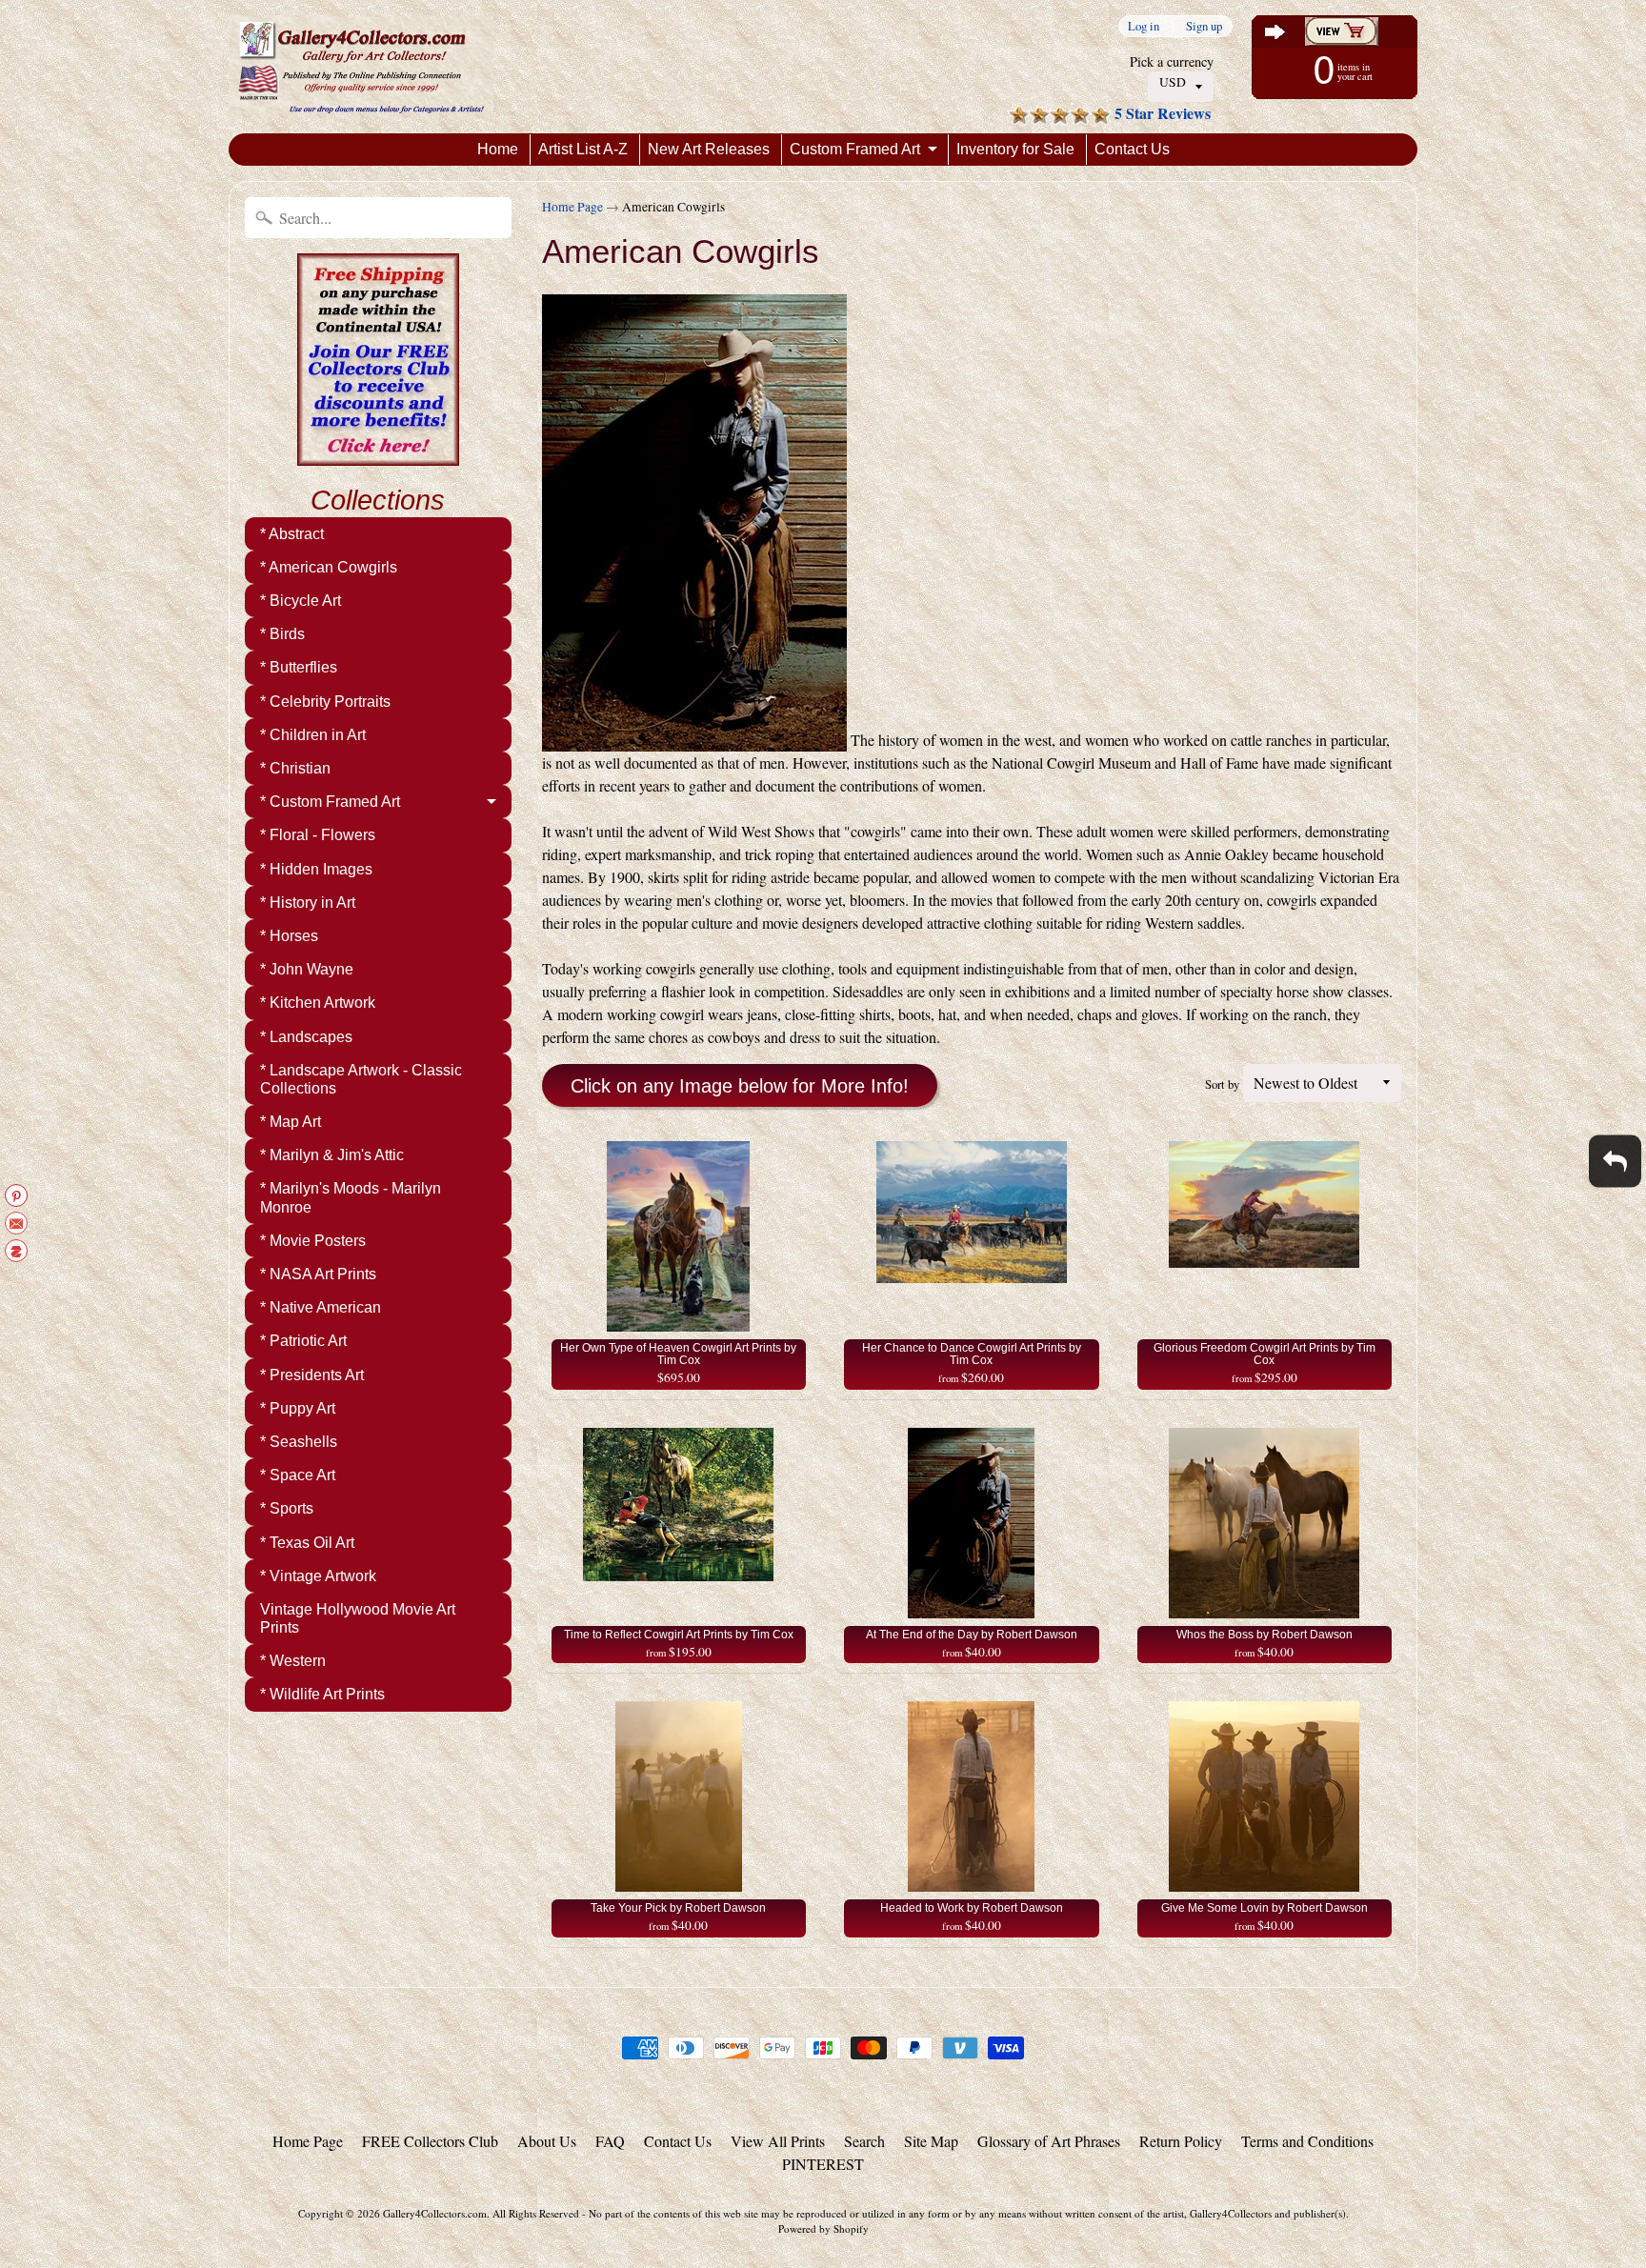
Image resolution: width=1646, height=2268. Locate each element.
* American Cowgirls (329, 567)
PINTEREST (823, 2164)
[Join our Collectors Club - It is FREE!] (378, 455)
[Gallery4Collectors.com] (361, 67)
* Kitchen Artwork (318, 1003)
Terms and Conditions (1307, 2141)
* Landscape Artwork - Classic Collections (361, 1079)
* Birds (282, 634)
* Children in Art (313, 735)
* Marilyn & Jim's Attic (332, 1155)
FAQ (610, 2141)
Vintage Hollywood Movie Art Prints (358, 1618)
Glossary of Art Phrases (1049, 2141)
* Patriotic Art (303, 1341)
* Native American (321, 1307)
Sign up (1204, 26)
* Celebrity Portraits (325, 702)
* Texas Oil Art (307, 1543)
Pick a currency (1172, 61)
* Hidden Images (316, 869)
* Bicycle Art (301, 601)
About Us (547, 2141)
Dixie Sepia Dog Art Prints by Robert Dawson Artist (238, 2192)
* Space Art (298, 1475)
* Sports (287, 1508)
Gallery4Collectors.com (435, 2213)
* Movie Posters (313, 1241)
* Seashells (299, 1442)
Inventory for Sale (1015, 149)
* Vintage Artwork (318, 1576)
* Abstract (292, 534)
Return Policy (1181, 2141)
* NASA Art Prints (318, 1274)
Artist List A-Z (583, 149)
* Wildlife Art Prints (322, 1694)
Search (864, 2141)
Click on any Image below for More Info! (740, 1086)
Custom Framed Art (855, 149)
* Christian (295, 768)
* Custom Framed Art (330, 802)
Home (498, 149)
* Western (293, 1661)
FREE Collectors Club (430, 2141)
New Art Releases (709, 149)
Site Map (931, 2141)
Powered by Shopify (823, 2228)
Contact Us (1132, 149)
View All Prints (778, 2141)
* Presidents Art (312, 1375)
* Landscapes (306, 1037)
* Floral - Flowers (318, 835)
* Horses (289, 936)
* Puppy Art (298, 1408)
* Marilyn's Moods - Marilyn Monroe (351, 1197)
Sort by (1222, 1084)
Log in (1144, 26)
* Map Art (291, 1122)
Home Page (572, 207)
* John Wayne (307, 969)
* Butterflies (299, 667)
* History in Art (308, 903)
